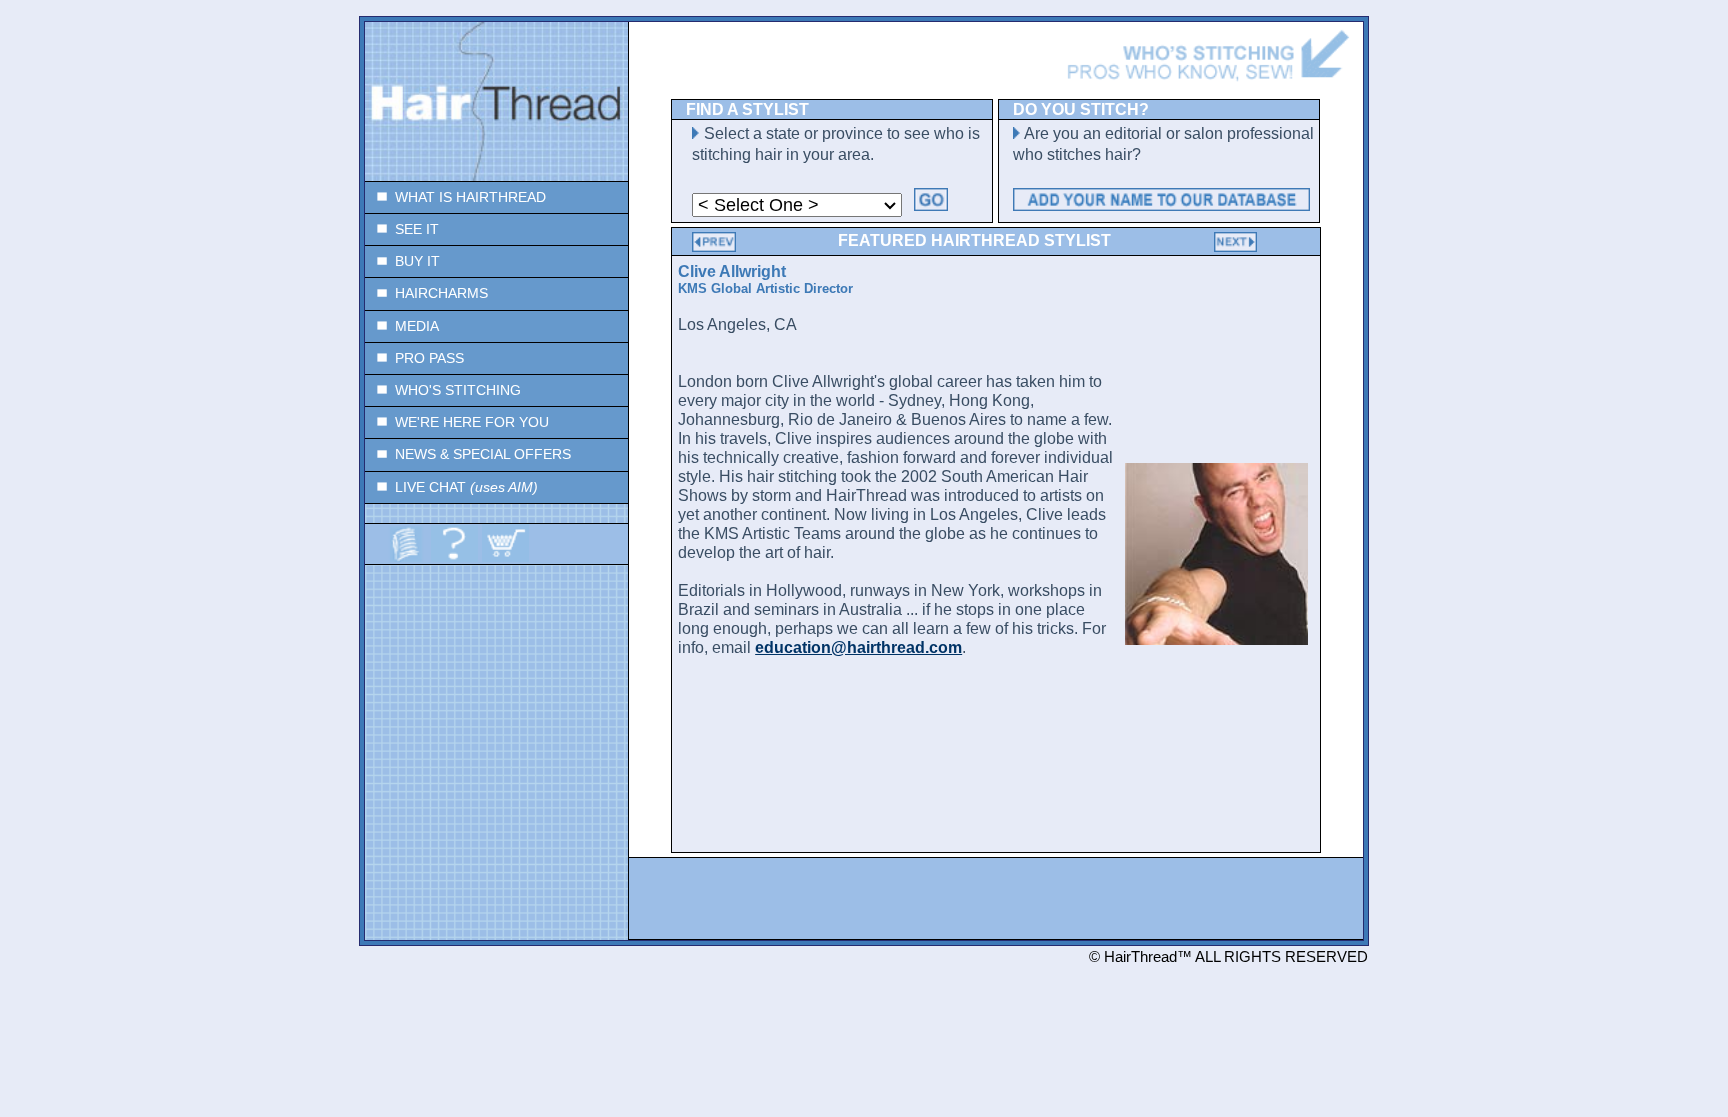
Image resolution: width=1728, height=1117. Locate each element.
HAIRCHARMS (441, 293)
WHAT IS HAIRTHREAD (470, 197)
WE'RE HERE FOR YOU (472, 422)
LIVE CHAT (466, 487)
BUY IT (417, 261)
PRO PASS (429, 358)
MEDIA (417, 326)
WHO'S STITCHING (458, 390)
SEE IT (417, 229)
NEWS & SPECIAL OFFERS (483, 454)
